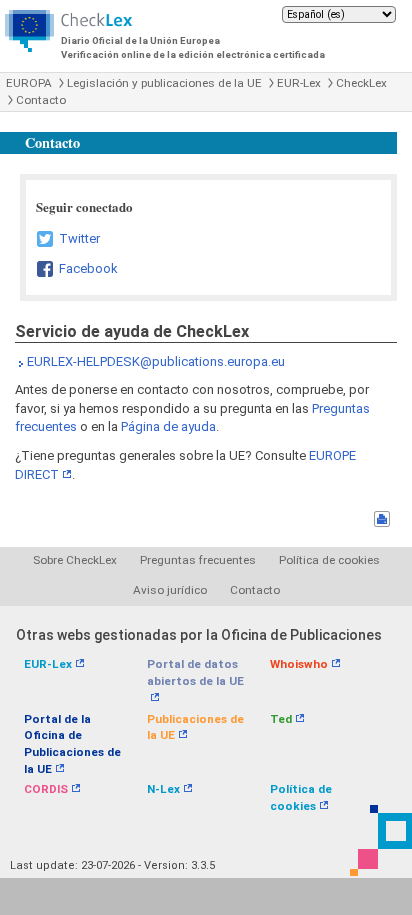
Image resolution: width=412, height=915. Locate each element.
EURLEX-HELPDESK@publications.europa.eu (156, 361)
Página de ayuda (168, 426)
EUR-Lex (299, 83)
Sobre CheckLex (75, 560)
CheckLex (361, 83)
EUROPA (29, 83)
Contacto (41, 100)
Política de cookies (329, 560)
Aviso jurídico (170, 590)
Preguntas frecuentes (198, 560)
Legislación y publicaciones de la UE (164, 83)
